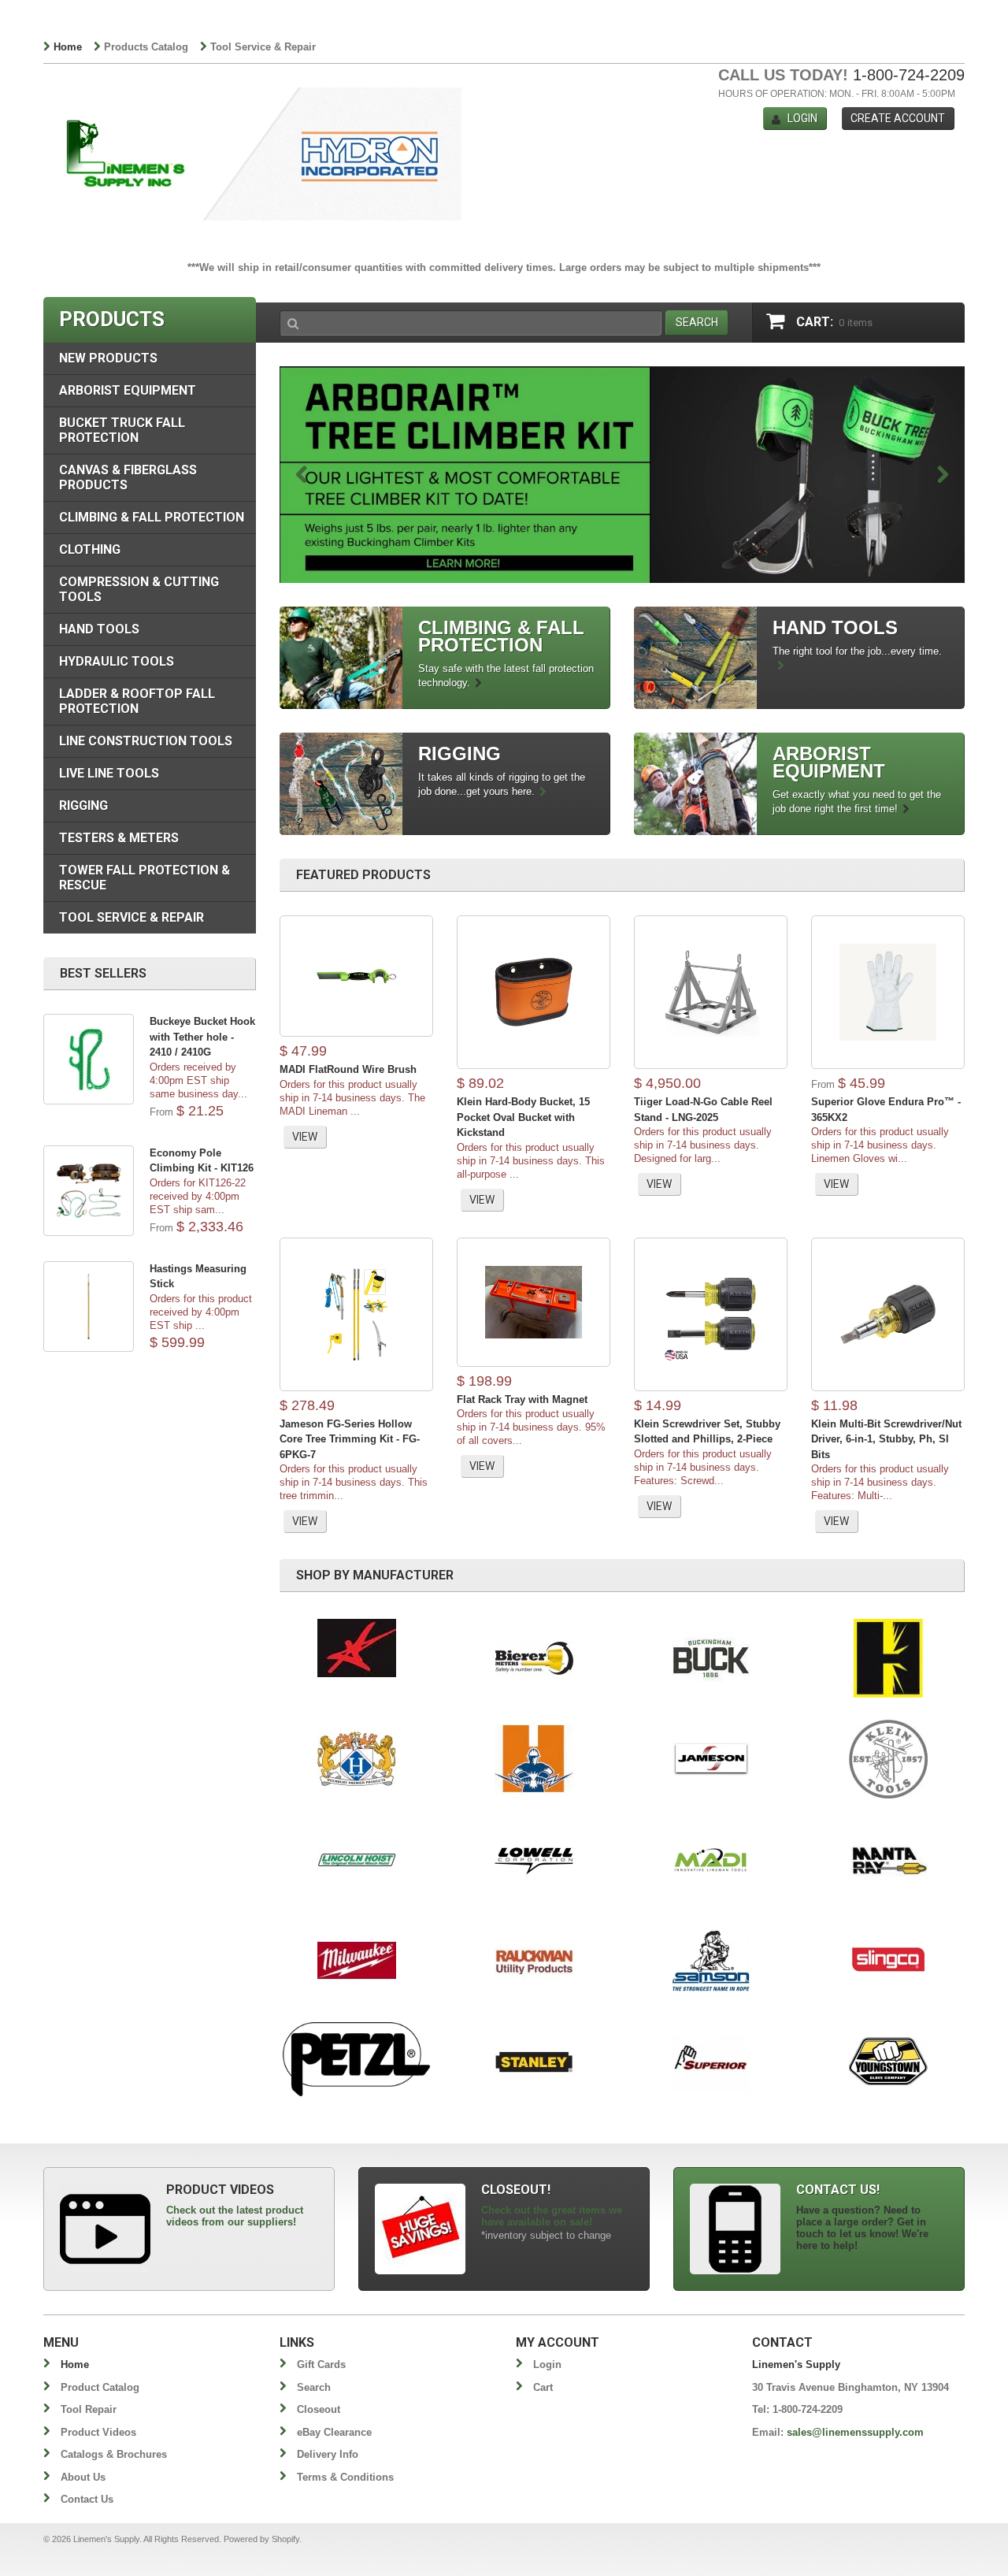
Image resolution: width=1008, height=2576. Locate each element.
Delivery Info (328, 2454)
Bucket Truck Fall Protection (122, 430)
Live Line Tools (109, 773)
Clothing (90, 549)
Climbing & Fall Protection (152, 517)
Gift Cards (321, 2364)
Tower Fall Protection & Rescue (145, 878)
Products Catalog (146, 47)
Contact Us (87, 2499)
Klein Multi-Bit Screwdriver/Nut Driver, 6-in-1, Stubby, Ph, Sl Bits (886, 1439)
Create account (898, 118)
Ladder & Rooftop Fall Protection (137, 701)
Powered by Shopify (261, 2539)
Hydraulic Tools (117, 661)
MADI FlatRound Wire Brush (348, 1069)
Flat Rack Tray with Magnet (522, 1399)
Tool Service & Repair (263, 47)
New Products (108, 358)
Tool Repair (89, 2409)
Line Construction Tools (146, 741)
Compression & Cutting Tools (139, 589)
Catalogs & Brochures (114, 2454)
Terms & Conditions (345, 2477)
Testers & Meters (119, 838)
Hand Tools (99, 629)
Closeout (319, 2409)
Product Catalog (100, 2387)
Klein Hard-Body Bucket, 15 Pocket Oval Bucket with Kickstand (523, 1117)
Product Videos (98, 2432)
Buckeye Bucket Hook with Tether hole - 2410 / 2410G (202, 1037)
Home (68, 47)
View (305, 1137)
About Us (83, 2477)
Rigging (83, 805)
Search (314, 2387)
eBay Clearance (334, 2432)
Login (802, 118)
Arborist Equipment (128, 390)
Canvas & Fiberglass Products (128, 477)
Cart (543, 2387)
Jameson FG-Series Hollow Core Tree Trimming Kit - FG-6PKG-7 (350, 1439)
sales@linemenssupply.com (855, 2432)
